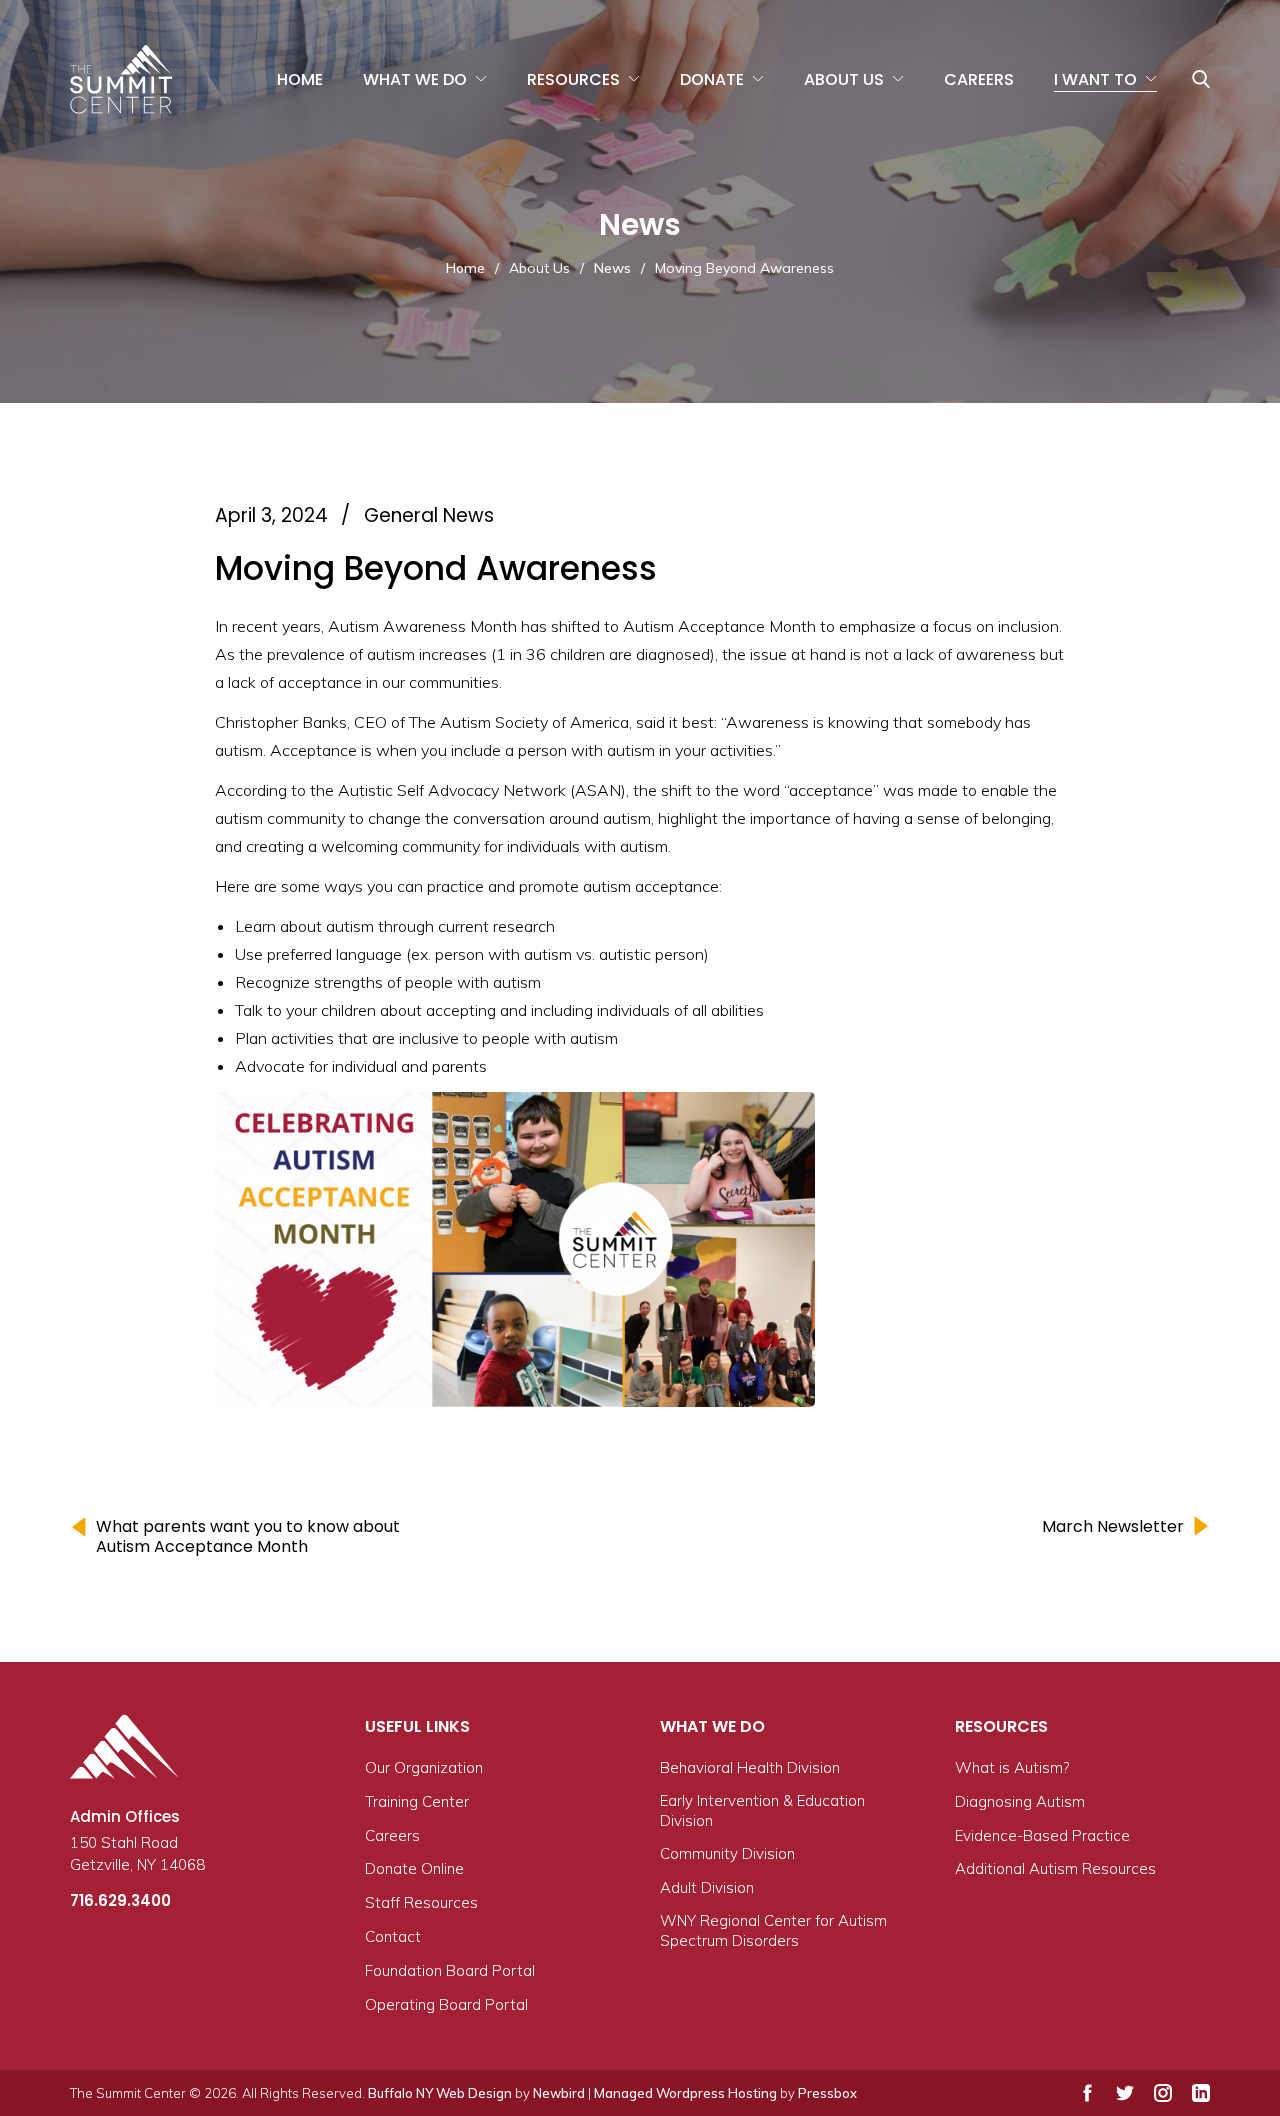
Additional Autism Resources (1055, 1868)
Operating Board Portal (446, 2004)
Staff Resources (421, 1902)
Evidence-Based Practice (1042, 1835)
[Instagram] (1163, 2093)
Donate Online (414, 1868)
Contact (393, 1936)
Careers (979, 79)
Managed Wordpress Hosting (685, 2093)
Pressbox (827, 2093)
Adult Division (707, 1887)
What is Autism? (1012, 1767)
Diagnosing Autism (1020, 1801)
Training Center (417, 1801)
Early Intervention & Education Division (762, 1810)
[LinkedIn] (1201, 2093)
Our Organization (424, 1767)
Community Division (727, 1853)
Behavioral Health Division (750, 1767)
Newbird (559, 2093)
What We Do (415, 79)
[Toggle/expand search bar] (1201, 79)
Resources (573, 79)
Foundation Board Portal (450, 1970)
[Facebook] (1087, 2093)
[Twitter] (1125, 2093)
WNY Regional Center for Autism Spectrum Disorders (773, 1930)
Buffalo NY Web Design (440, 2093)
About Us (844, 79)
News (612, 268)
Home (300, 79)
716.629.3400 (120, 1900)
